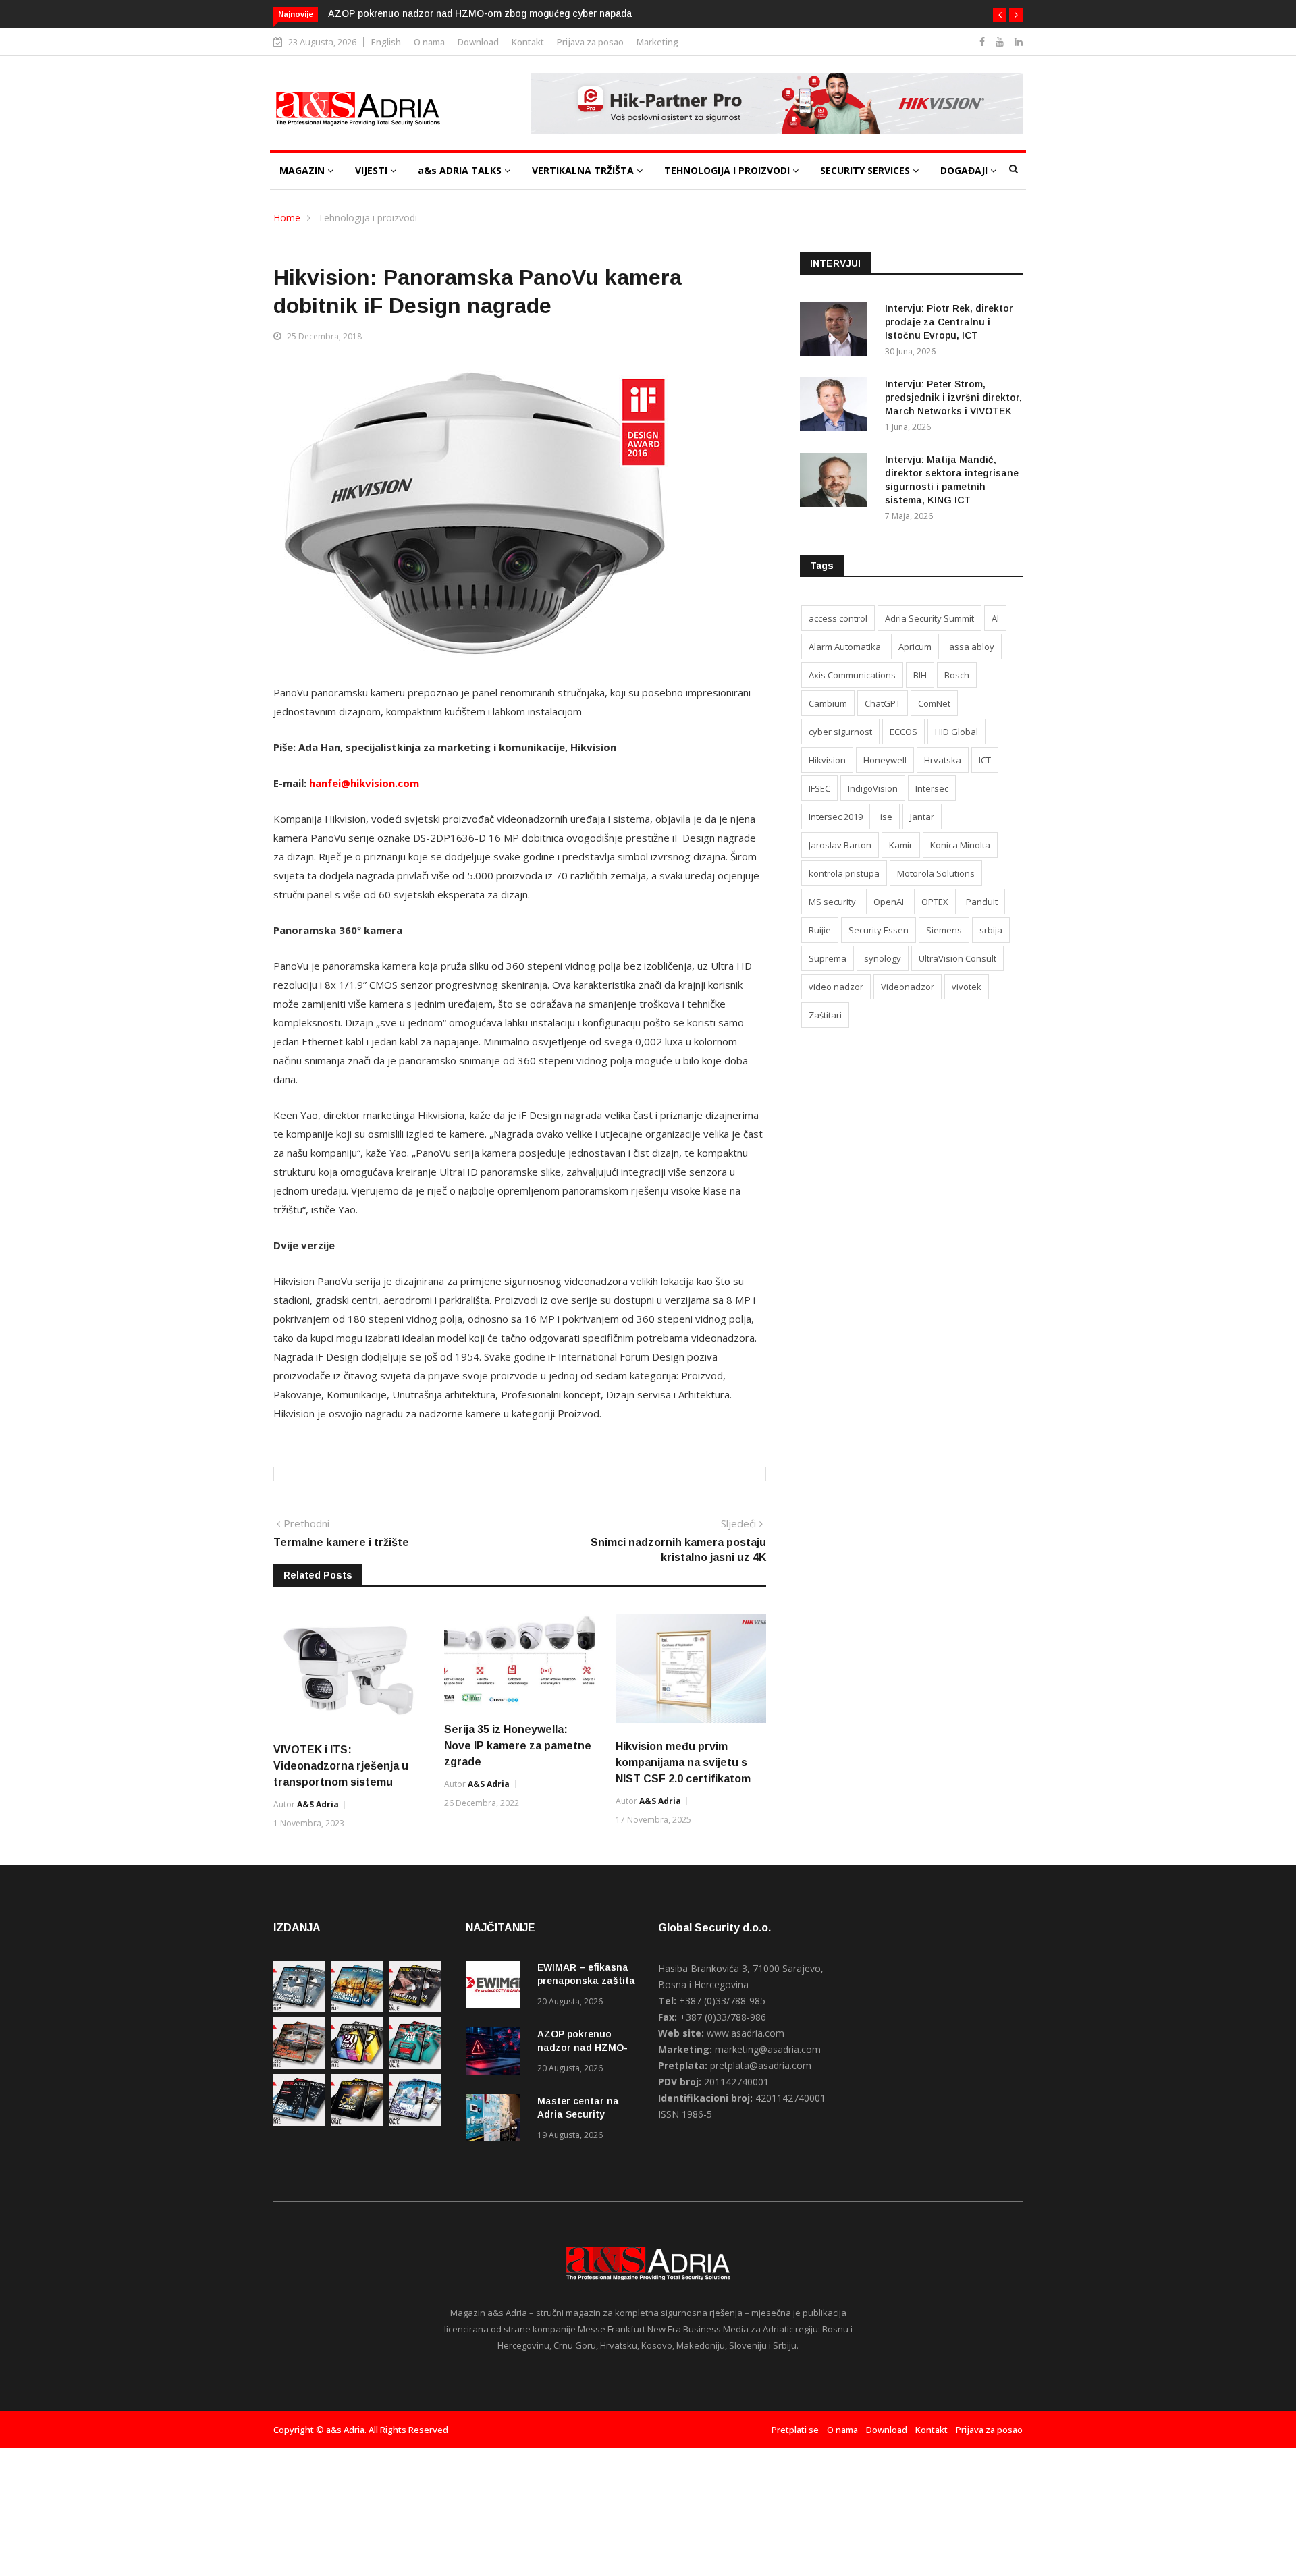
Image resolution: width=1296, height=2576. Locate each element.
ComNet (934, 703)
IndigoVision (873, 788)
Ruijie (820, 930)
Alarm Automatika (845, 647)
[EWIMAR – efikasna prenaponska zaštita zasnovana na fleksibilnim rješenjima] (496, 1986)
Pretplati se (795, 2430)
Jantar (922, 817)
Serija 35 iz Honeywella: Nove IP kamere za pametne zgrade (518, 1746)
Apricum (915, 647)
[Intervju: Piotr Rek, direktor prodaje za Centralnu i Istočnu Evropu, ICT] (837, 331)
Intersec (932, 788)
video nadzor (836, 987)
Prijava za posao (590, 42)
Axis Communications (852, 675)
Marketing (657, 42)
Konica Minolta (960, 845)
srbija (991, 930)
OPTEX (935, 902)
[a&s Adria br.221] (299, 2065)
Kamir (901, 845)
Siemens (944, 930)
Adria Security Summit (929, 618)
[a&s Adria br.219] (415, 2065)
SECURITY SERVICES (866, 170)
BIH (920, 675)
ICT (985, 760)
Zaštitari (825, 1015)
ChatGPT (883, 703)
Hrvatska (943, 760)
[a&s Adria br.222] (415, 2009)
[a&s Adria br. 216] (415, 2122)
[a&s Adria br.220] (357, 2065)
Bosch (957, 675)
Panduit (982, 902)
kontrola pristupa (844, 873)
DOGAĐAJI (965, 170)
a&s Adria (318, 1804)
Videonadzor (908, 987)
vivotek (967, 987)
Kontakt (528, 42)
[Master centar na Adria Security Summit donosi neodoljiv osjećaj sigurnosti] (496, 2120)
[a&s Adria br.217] (357, 2122)
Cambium (828, 703)
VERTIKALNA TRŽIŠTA (584, 170)
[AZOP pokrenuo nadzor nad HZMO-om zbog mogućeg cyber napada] (496, 2053)
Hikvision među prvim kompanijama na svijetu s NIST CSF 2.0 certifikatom (683, 1762)
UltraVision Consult (957, 958)
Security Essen (879, 930)
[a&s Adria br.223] (357, 2009)
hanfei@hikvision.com (364, 783)
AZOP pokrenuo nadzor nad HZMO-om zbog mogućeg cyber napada (480, 13)
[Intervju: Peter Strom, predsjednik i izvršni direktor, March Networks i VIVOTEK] (837, 407)
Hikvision (827, 760)
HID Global (956, 732)
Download (478, 42)
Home (287, 218)
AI (995, 618)
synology (883, 958)
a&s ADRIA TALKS (461, 170)
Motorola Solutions (936, 873)
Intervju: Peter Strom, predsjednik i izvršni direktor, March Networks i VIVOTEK (953, 398)
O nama (429, 42)
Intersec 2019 (836, 817)
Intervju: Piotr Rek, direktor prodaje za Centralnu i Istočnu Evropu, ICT (949, 322)
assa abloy (972, 647)
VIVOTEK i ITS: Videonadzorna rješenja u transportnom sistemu (341, 1766)
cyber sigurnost (840, 732)
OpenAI (889, 902)
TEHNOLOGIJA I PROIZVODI (728, 170)
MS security (832, 902)
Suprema (828, 958)
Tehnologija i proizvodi (368, 218)
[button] (1000, 15)
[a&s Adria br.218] (299, 2122)
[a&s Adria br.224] (299, 2009)
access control (838, 618)
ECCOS (903, 732)
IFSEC (819, 788)
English (386, 42)
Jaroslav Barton (840, 845)
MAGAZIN (303, 170)
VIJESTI (373, 170)
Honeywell (885, 760)
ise (886, 817)
